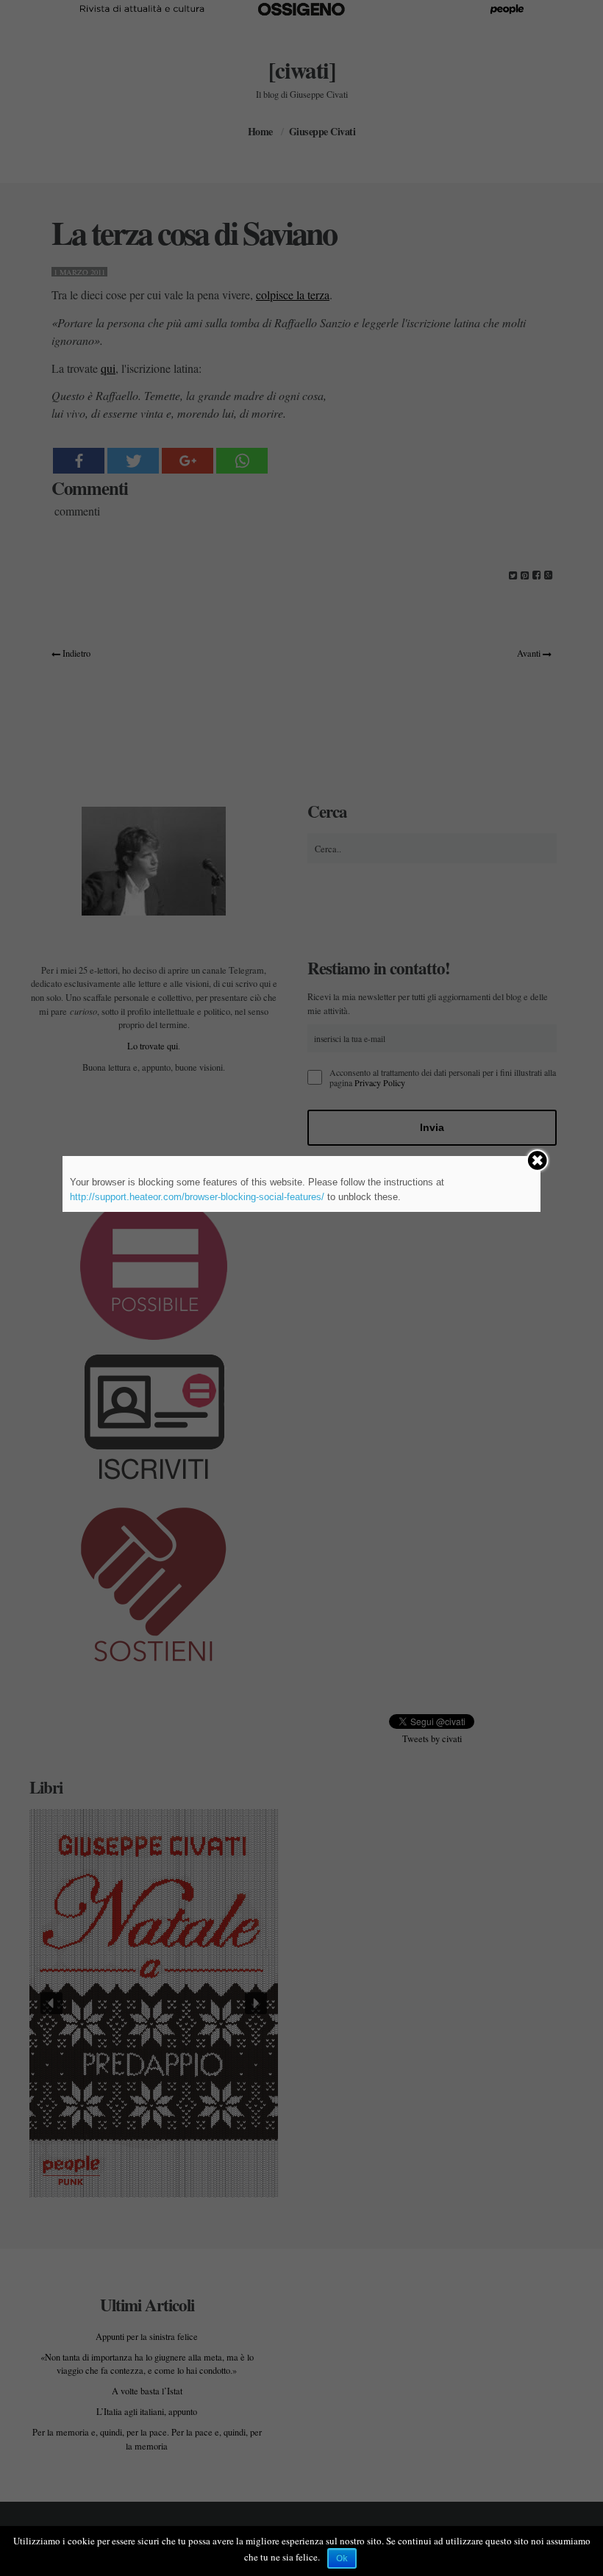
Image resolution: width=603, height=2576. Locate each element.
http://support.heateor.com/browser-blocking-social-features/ (197, 1197)
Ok (342, 2558)
